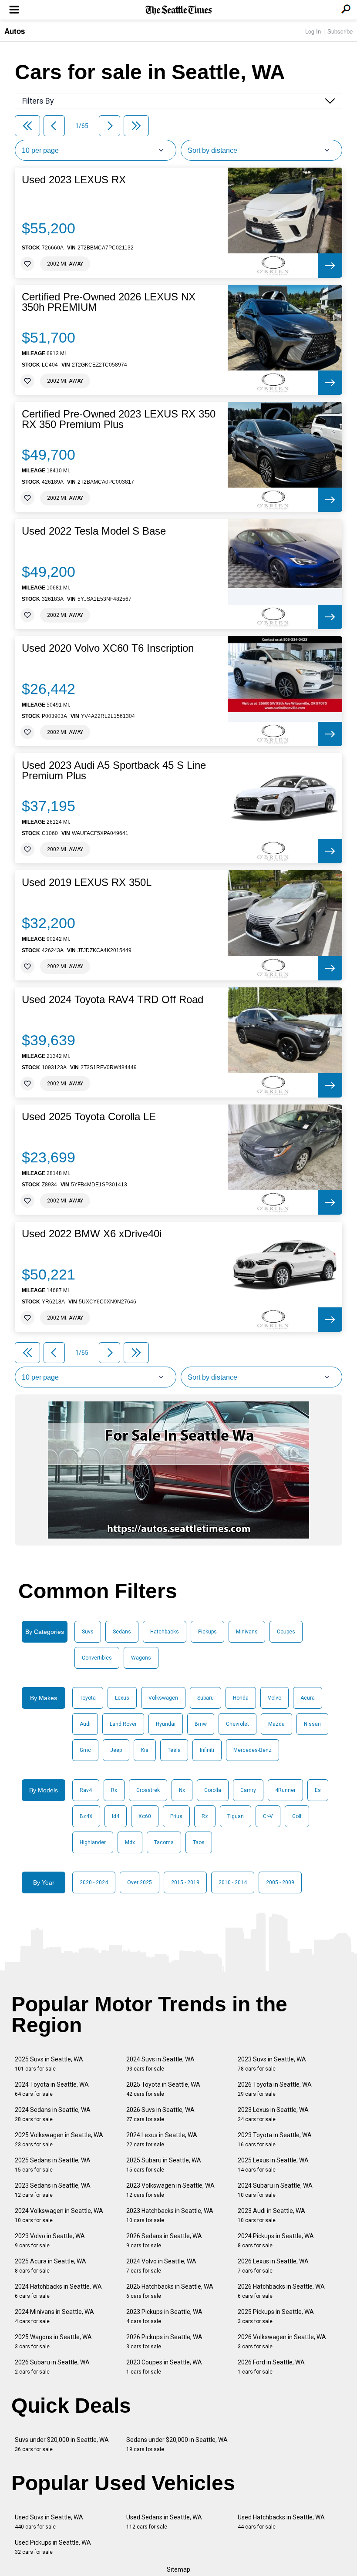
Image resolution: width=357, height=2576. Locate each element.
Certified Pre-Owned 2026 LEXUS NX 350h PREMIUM (109, 302)
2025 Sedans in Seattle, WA (53, 2165)
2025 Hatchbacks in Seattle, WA (170, 2291)
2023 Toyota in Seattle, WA (275, 2140)
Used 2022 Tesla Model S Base (94, 531)
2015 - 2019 (185, 1882)
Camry (248, 1790)
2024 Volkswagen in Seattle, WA (59, 2215)
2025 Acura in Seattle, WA (51, 2266)
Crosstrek (148, 1790)
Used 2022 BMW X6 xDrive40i (92, 1234)
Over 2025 (140, 1882)
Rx (114, 1790)
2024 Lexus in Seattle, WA (162, 2140)
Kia (145, 1750)
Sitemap (178, 2569)
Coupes (286, 1632)
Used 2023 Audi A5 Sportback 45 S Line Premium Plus (114, 771)
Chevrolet (237, 1724)
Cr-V (268, 1816)
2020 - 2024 (94, 1882)
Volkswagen (163, 1698)
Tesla (174, 1750)
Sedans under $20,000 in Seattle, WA (177, 2444)
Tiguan (236, 1816)
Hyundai (166, 1724)
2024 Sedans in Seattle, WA (53, 2114)
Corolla (213, 1790)
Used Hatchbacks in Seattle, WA (281, 2522)
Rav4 (86, 1790)
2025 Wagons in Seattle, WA (53, 2342)
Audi (85, 1724)
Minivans (247, 1632)
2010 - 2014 (233, 1882)
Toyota (88, 1698)
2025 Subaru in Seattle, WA (164, 2165)
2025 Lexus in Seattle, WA (273, 2165)
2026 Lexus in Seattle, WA (273, 2266)
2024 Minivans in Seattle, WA (54, 2316)
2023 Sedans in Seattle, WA (53, 2190)
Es (318, 1790)
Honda (241, 1698)
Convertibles (97, 1658)
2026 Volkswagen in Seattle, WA (282, 2342)
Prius (176, 1816)
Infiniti (207, 1750)
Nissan (312, 1724)
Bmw (201, 1724)
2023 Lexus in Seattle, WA (273, 2114)
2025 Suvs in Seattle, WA (49, 2064)
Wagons (141, 1658)
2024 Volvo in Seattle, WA (161, 2266)
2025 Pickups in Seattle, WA (276, 2316)
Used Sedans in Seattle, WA (164, 2522)
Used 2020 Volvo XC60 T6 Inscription (108, 648)
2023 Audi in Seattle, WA (271, 2215)
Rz (205, 1816)
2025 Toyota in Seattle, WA (163, 2089)
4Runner (285, 1790)
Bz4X (86, 1816)
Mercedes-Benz (253, 1750)
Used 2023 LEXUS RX (74, 180)
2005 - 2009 (280, 1882)
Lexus (122, 1698)
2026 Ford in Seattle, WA (271, 2367)
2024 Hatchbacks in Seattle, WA (58, 2291)
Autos (15, 31)
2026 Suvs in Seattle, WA (160, 2114)
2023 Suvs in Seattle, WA (272, 2064)
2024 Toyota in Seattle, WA (52, 2089)
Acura (308, 1698)
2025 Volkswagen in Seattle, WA (59, 2140)
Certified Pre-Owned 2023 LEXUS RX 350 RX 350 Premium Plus (119, 419)
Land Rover (123, 1724)
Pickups (207, 1632)
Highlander (93, 1842)
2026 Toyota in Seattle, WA (275, 2089)
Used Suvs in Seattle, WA (49, 2522)
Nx (182, 1790)
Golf (297, 1816)
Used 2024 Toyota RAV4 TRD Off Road (113, 1000)
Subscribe (340, 31)
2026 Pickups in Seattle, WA (164, 2342)
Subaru (205, 1698)
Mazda (276, 1724)
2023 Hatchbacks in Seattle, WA (170, 2215)
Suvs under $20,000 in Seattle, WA (62, 2444)
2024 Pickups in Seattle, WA (276, 2241)
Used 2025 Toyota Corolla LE (89, 1117)
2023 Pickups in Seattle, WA (164, 2316)
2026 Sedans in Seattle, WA (164, 2241)
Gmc (85, 1750)
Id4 (116, 1816)
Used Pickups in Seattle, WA (53, 2547)
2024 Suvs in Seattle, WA (160, 2064)
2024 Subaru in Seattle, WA (275, 2190)
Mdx (130, 1842)
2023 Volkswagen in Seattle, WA (170, 2190)
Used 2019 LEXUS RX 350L (87, 882)
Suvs (88, 1632)
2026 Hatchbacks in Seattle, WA (281, 2291)
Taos (199, 1842)
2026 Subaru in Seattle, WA (52, 2367)
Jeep (116, 1750)
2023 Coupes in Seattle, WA (164, 2367)
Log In (313, 31)
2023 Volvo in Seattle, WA (50, 2241)
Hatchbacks (165, 1632)
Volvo (274, 1698)
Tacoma (164, 1842)
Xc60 (145, 1816)
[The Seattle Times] (179, 10)
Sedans (122, 1632)
